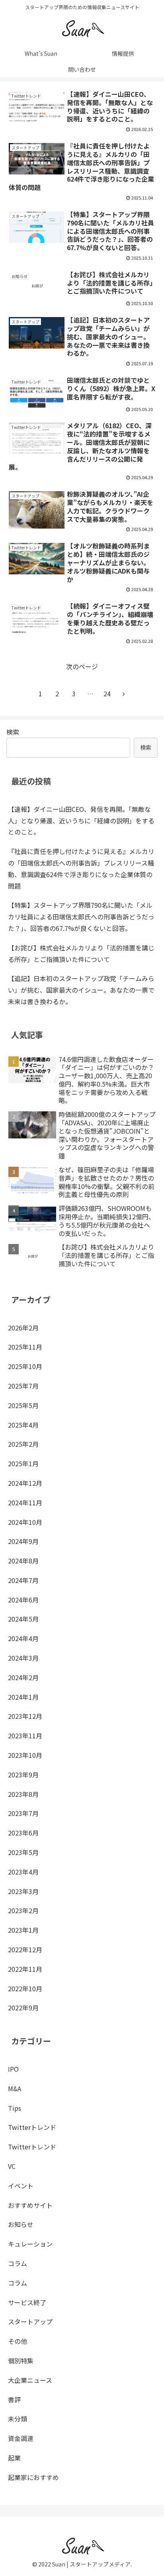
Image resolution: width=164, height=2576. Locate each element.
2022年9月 (23, 2008)
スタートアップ (30, 2321)
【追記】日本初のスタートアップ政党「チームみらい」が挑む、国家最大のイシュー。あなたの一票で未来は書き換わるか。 (81, 990)
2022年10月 (25, 1988)
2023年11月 (25, 1736)
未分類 (18, 2419)
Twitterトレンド (32, 2127)
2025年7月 (23, 1386)
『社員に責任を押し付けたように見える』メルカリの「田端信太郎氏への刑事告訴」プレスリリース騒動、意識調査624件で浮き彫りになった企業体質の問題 (81, 868)
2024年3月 (23, 1658)
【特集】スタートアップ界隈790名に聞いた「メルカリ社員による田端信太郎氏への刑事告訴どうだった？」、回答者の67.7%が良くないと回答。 (81, 917)
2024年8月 (23, 1561)
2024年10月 (25, 1522)
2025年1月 (23, 1463)
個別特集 (21, 2361)
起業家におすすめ (33, 2477)
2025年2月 (23, 1444)
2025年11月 (25, 1347)
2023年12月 (25, 1716)
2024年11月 (25, 1503)
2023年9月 (23, 1775)
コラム (18, 2263)
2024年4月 (23, 1638)
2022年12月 (25, 1949)
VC (12, 2166)
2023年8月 (23, 1794)
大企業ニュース (30, 2380)
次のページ (82, 666)
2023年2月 (23, 1910)
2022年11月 (25, 1969)
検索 (13, 732)
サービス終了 (27, 2302)
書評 (14, 2400)
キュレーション (30, 2244)
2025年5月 (23, 1405)
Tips (15, 2108)
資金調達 (21, 2438)
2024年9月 (23, 1541)
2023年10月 (25, 1755)
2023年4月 (23, 1872)
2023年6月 (23, 1833)
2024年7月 (23, 1580)
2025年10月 (25, 1366)
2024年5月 (23, 1619)
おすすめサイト (30, 2205)
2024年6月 (23, 1600)
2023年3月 (23, 1891)
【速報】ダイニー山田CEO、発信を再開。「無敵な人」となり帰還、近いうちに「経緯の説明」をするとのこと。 (81, 821)
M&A (15, 2088)
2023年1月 (23, 1930)
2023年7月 (23, 1813)
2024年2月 (23, 1677)
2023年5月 (23, 1852)
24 (107, 693)
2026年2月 (23, 1328)
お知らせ (21, 2224)
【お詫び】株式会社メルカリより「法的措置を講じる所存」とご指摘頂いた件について (81, 953)
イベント (21, 2186)
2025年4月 (23, 1425)
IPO (13, 2069)
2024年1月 (23, 1697)
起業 (14, 2458)
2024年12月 (25, 1483)
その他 (18, 2341)
